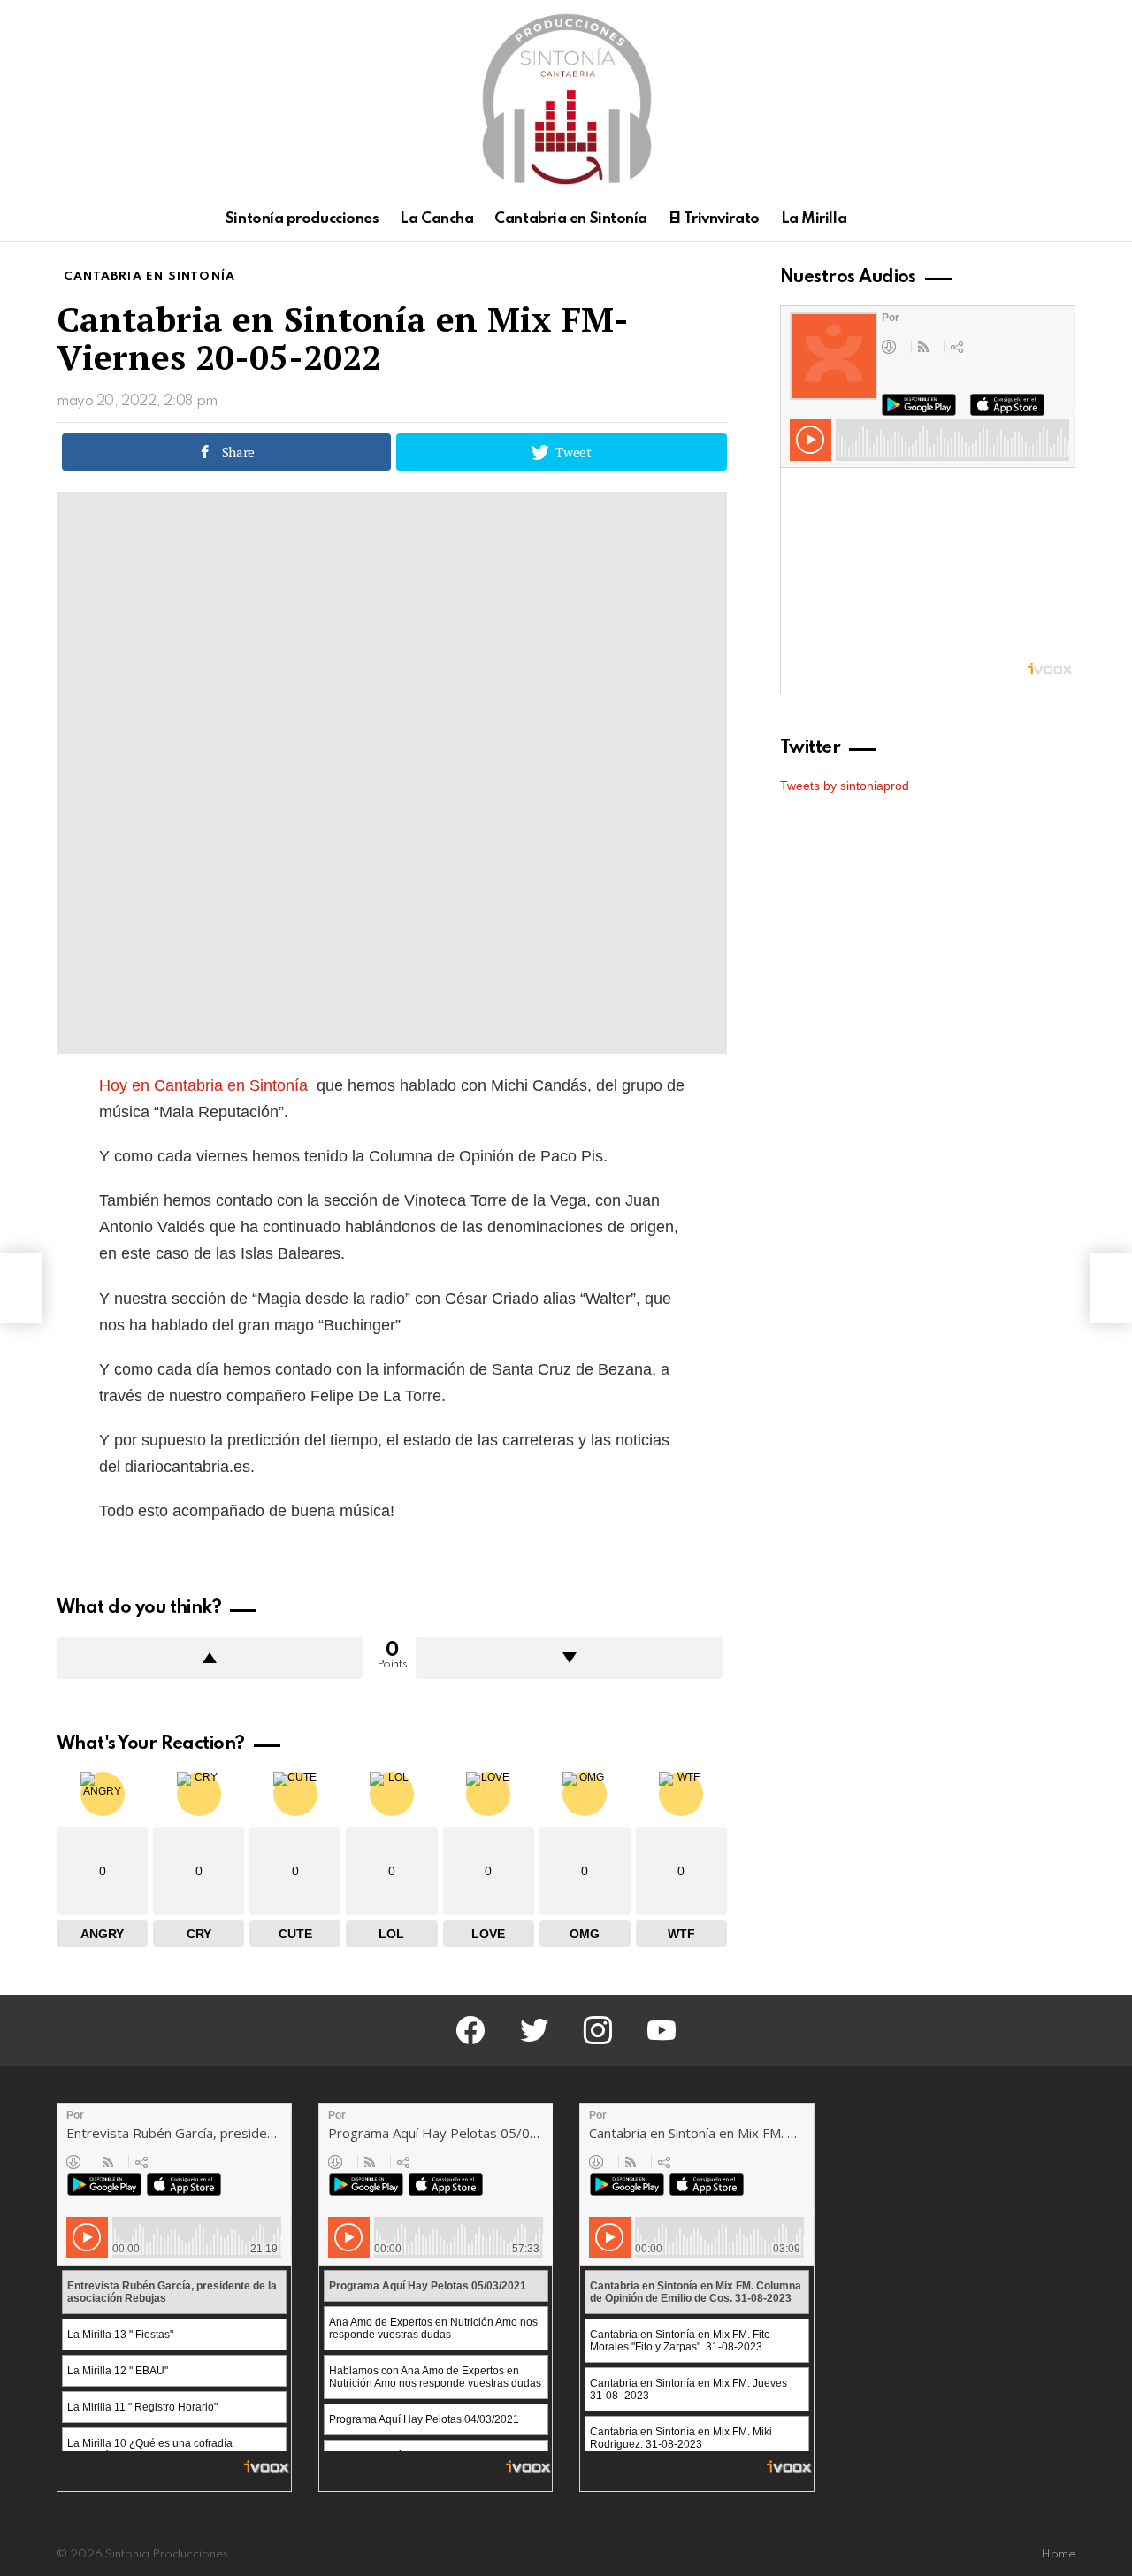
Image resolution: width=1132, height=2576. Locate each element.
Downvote (569, 1658)
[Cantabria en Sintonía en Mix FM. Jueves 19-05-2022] (21, 1288)
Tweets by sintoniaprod (845, 786)
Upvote (210, 1658)
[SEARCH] (1065, 219)
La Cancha (436, 219)
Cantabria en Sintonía (571, 219)
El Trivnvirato (714, 219)
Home (1058, 2554)
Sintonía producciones (302, 219)
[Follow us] (1035, 219)
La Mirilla (814, 219)
